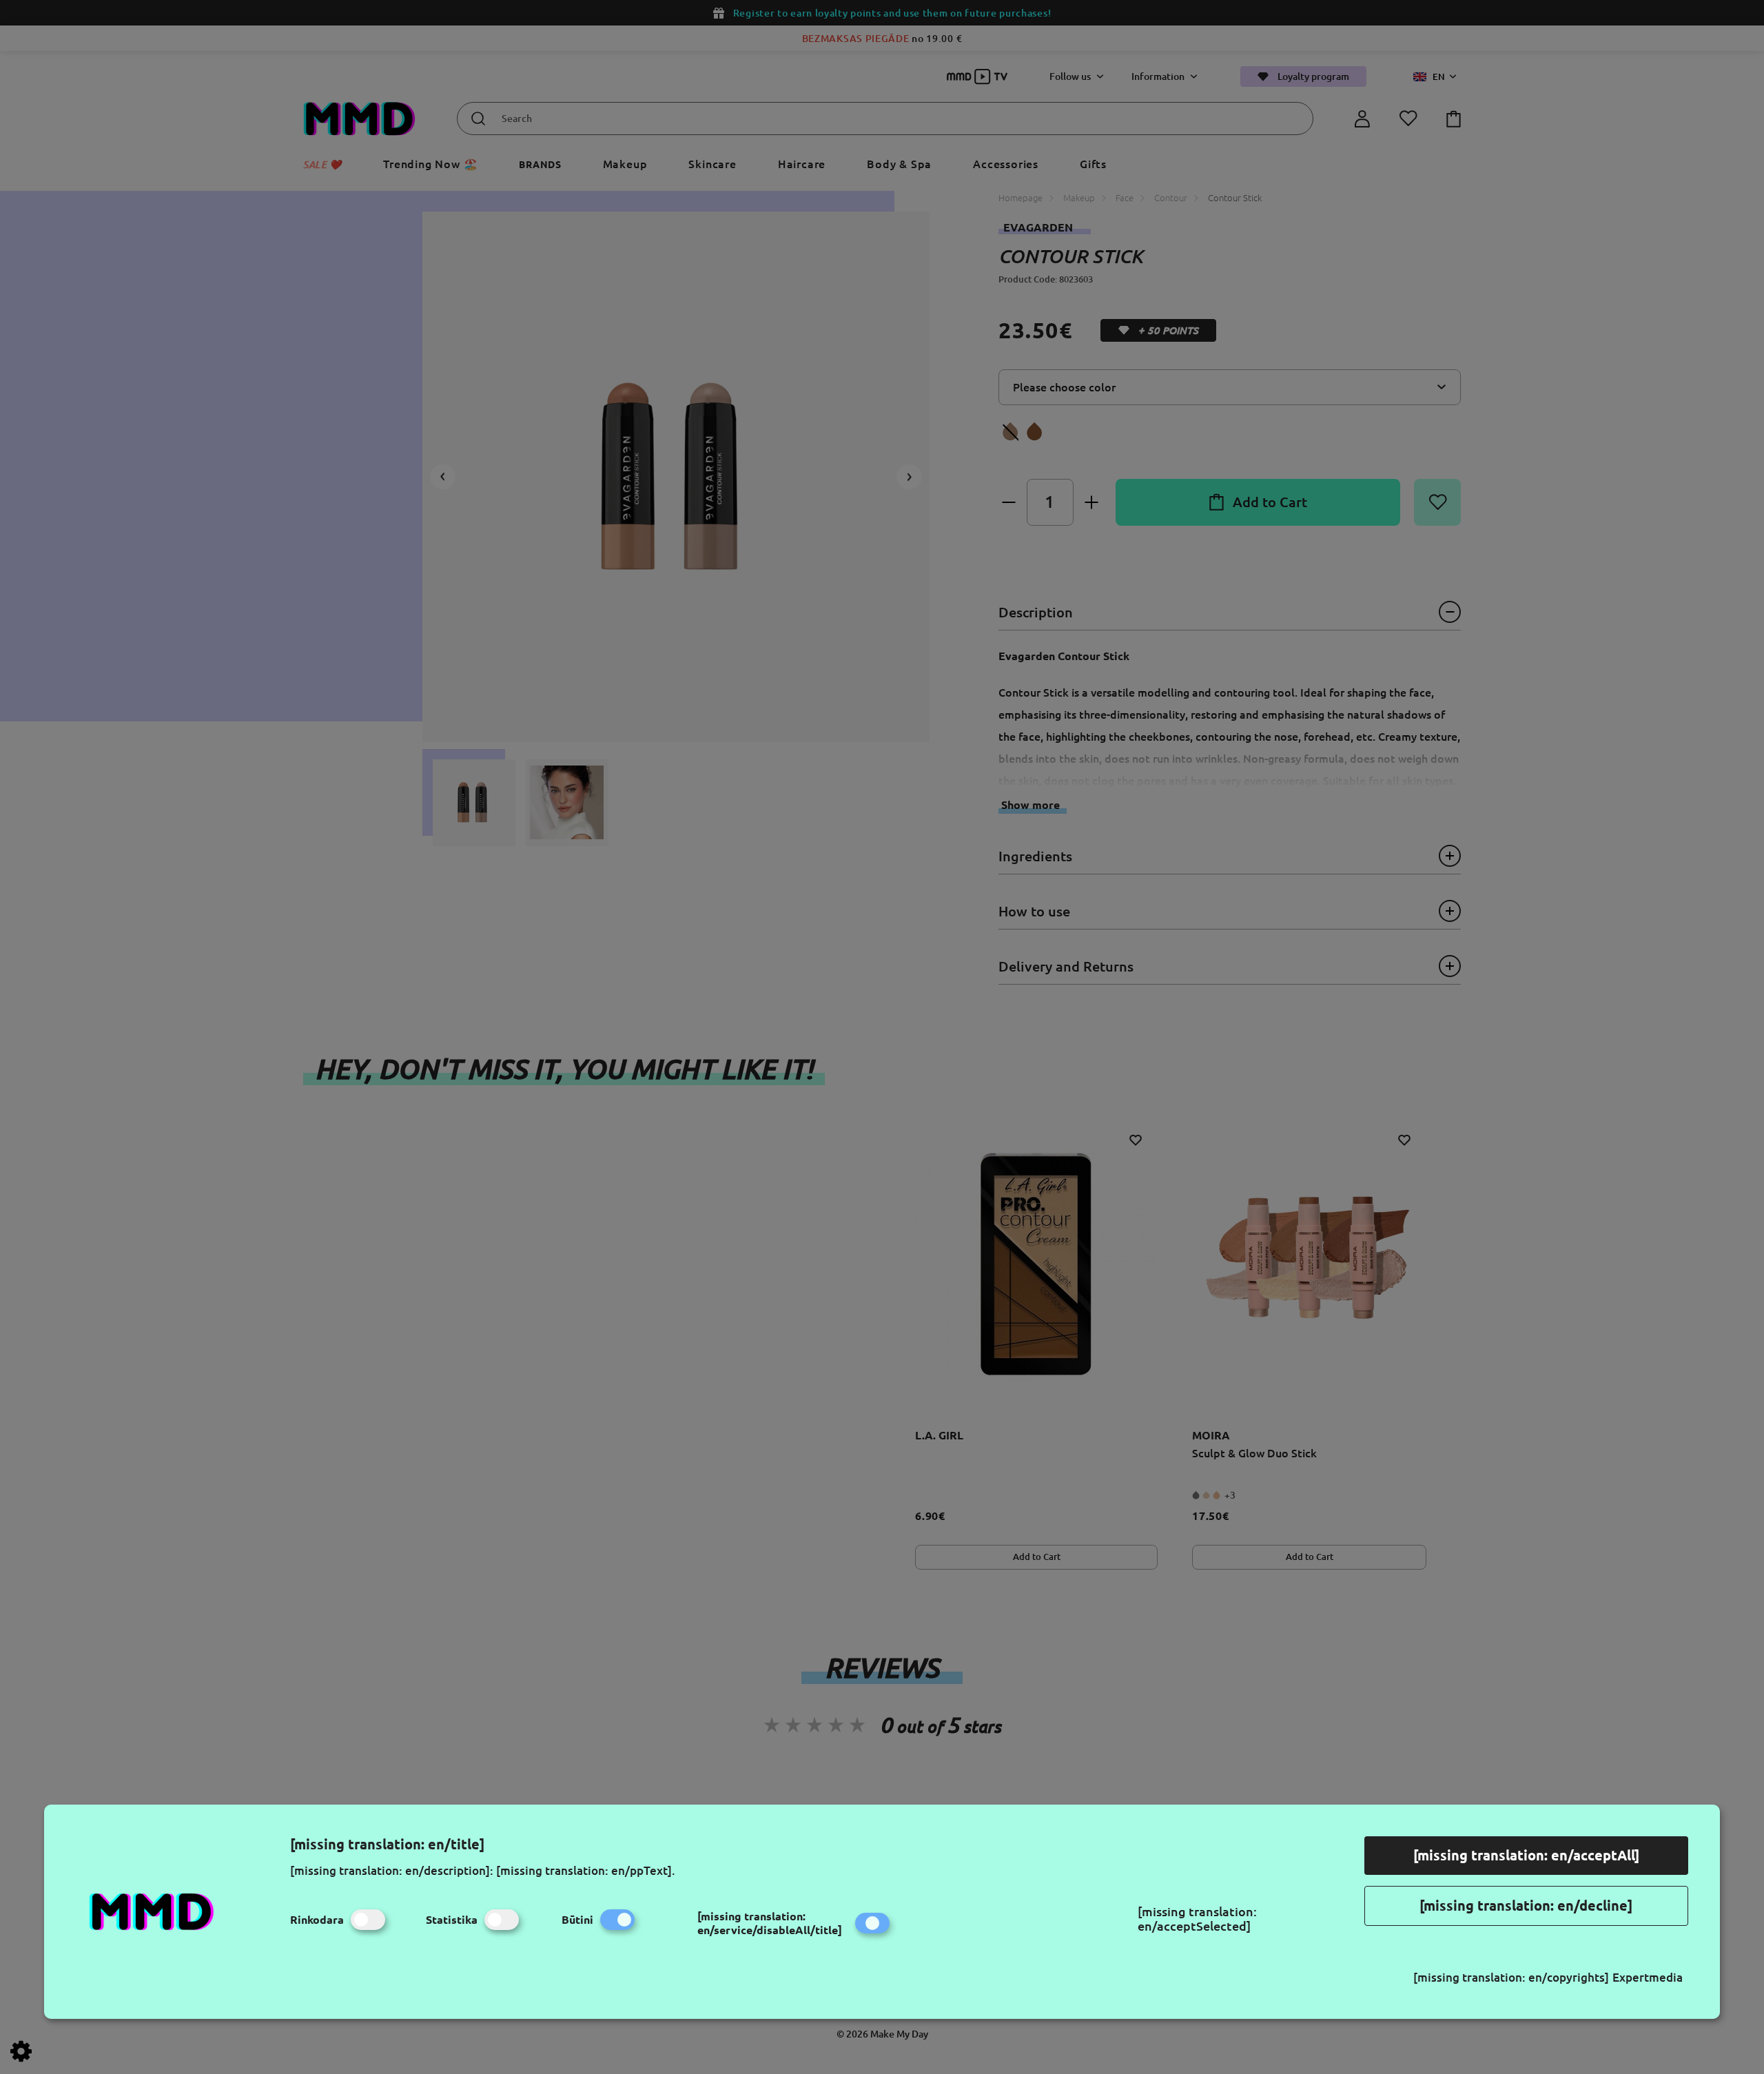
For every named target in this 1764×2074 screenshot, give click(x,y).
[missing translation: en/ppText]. (586, 1870)
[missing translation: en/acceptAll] (1526, 1855)
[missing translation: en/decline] (1526, 1906)
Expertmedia (1648, 1977)
